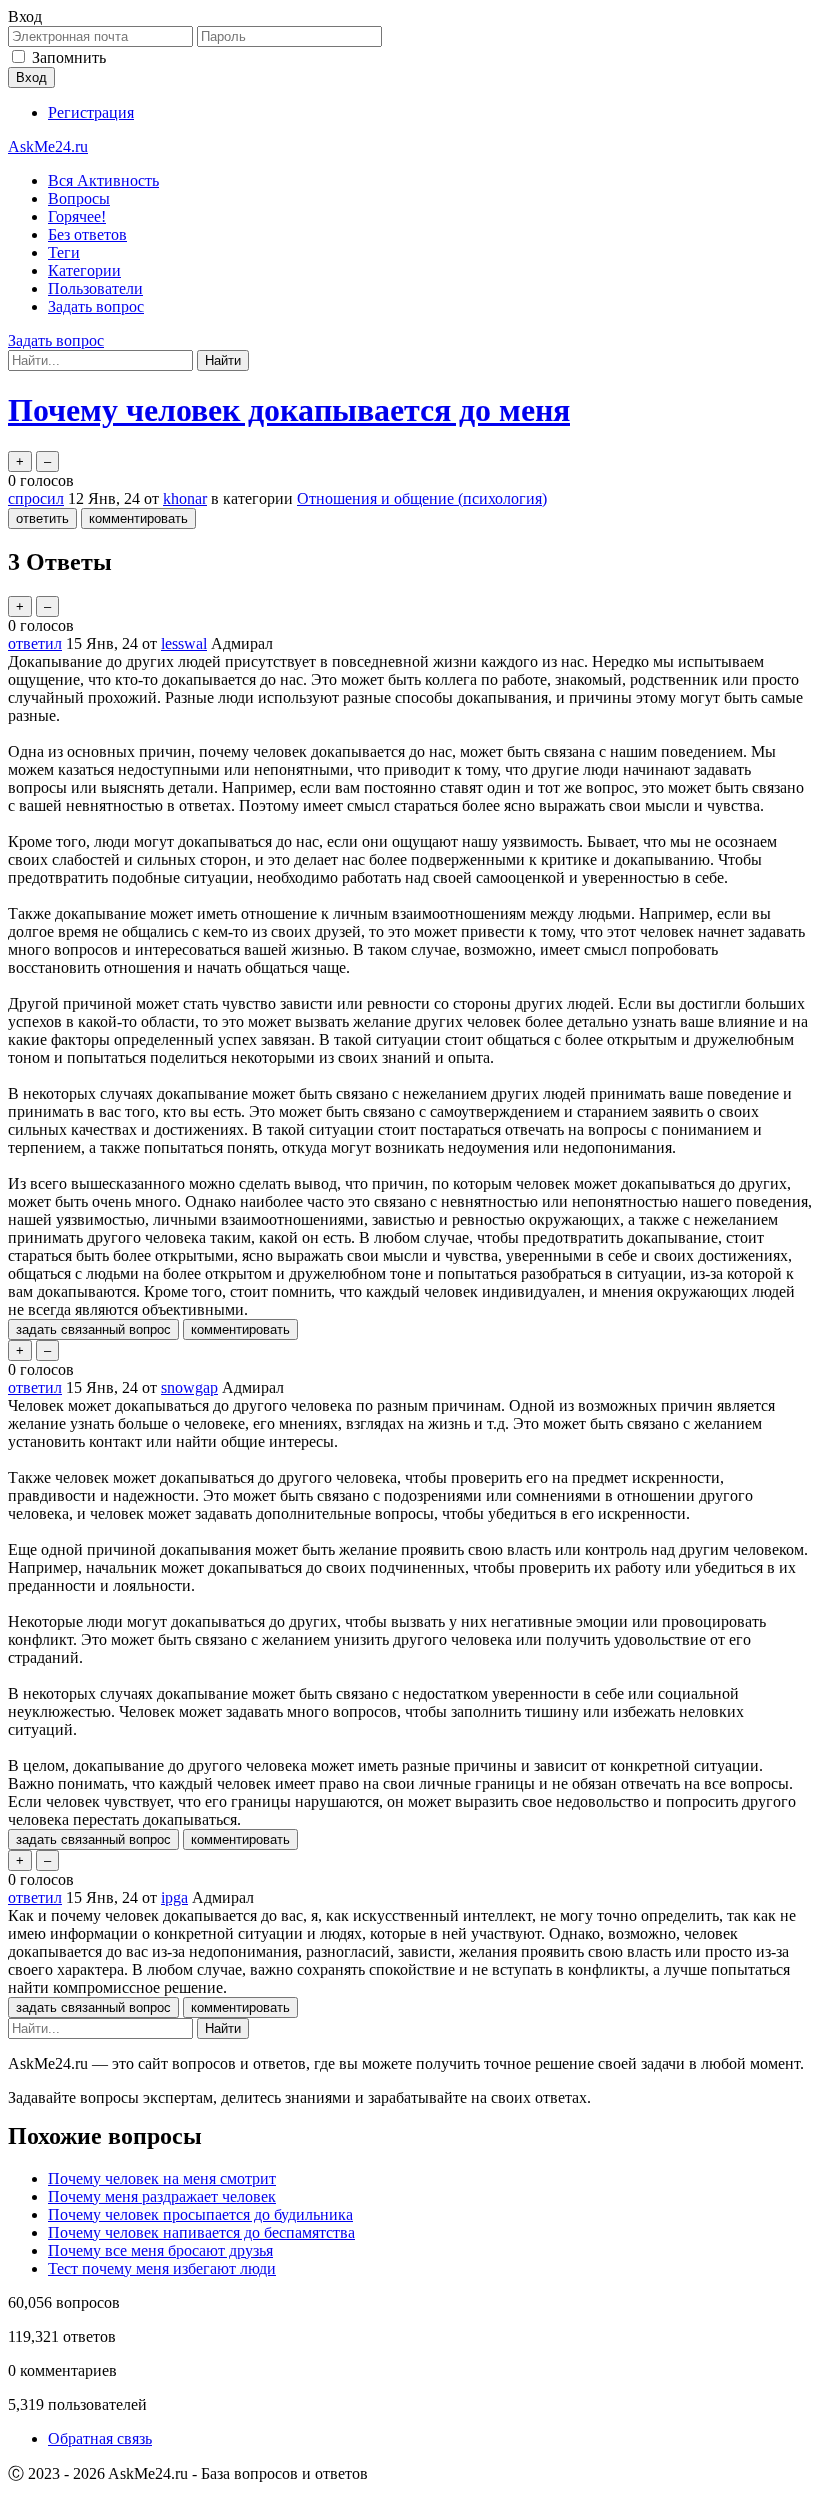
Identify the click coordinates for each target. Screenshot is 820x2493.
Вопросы (79, 198)
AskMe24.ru (48, 146)
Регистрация (91, 112)
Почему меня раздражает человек (162, 2196)
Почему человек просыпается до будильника (200, 2214)
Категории (84, 270)
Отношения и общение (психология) (422, 498)
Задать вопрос (96, 306)
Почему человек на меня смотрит (162, 2178)
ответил (35, 643)
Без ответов (87, 234)
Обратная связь (100, 2438)
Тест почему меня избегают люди (162, 2268)
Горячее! (77, 216)
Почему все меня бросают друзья (160, 2250)
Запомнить (69, 57)
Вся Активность (103, 180)
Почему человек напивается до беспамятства (201, 2232)
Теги (64, 252)
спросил (36, 498)
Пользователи (95, 288)
